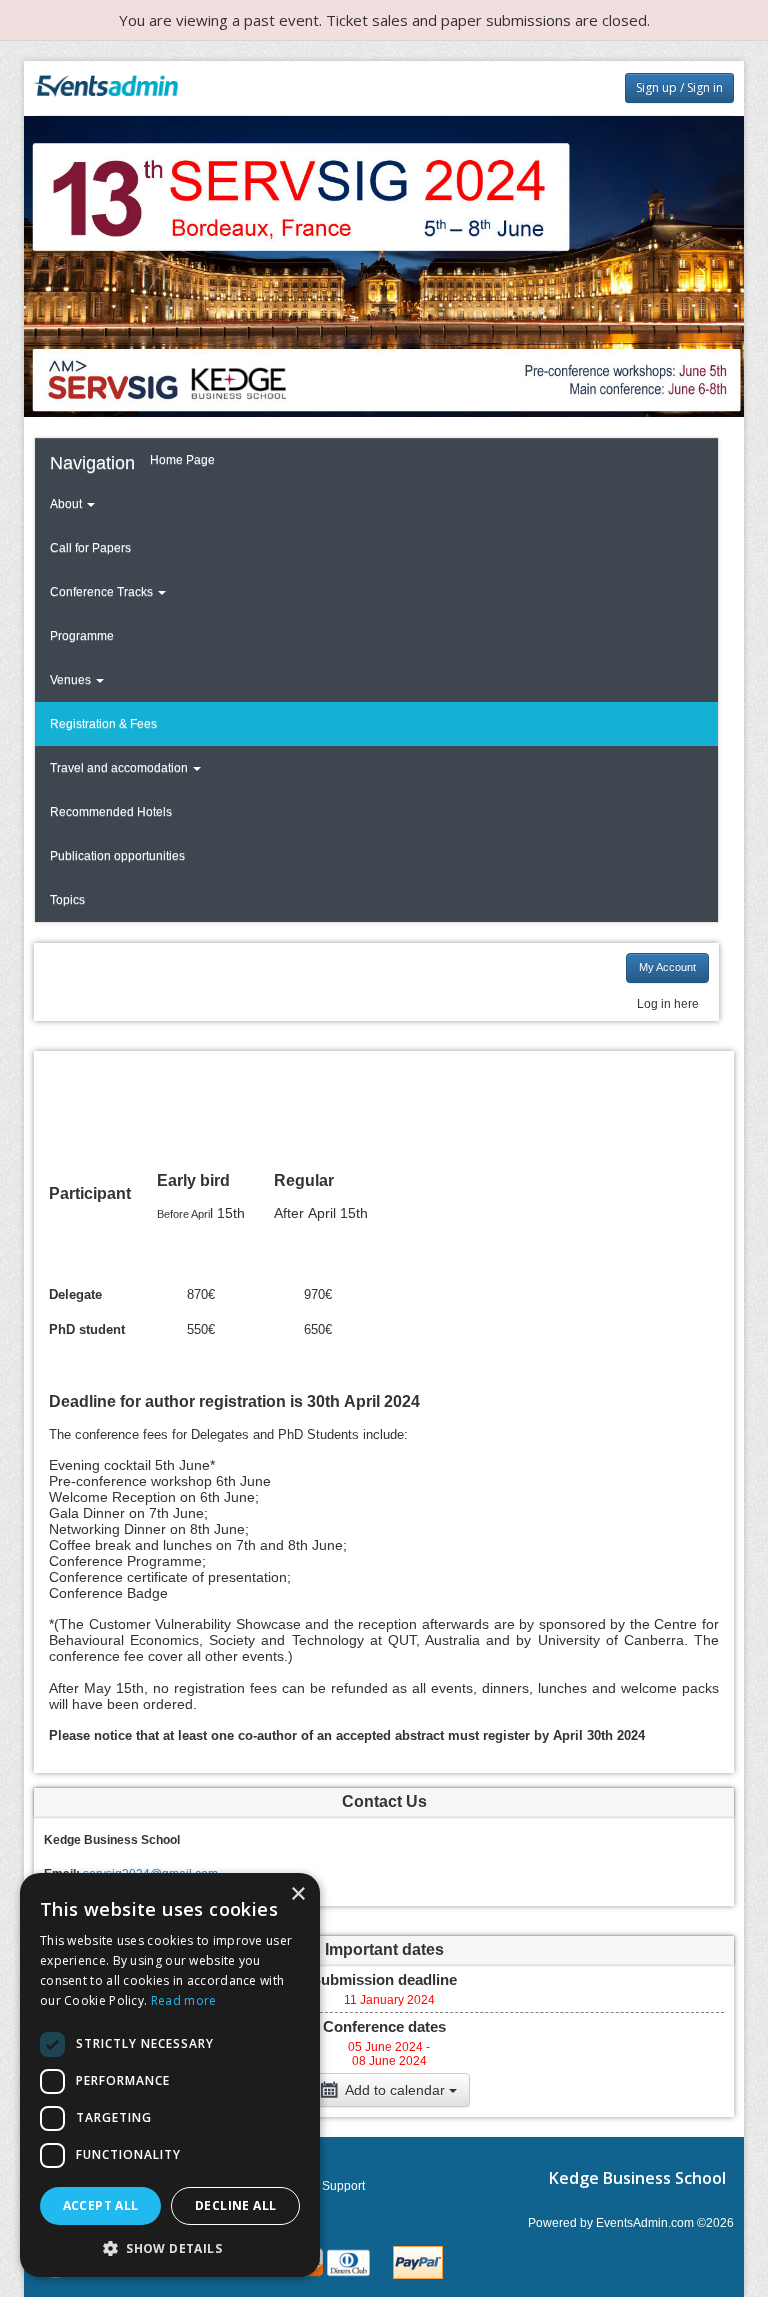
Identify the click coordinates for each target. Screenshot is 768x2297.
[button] (170, 2247)
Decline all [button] (235, 2205)
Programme (82, 636)
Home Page (182, 460)
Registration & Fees (103, 724)
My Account (667, 967)
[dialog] (170, 2075)
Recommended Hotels (111, 812)
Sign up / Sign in (679, 87)
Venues (72, 680)
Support (343, 2186)
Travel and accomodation (120, 768)
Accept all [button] (101, 2205)
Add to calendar (395, 2090)
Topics (67, 900)
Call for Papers (90, 548)
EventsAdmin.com (645, 2223)
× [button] (297, 1894)
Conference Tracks (103, 592)
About (67, 504)
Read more (184, 2000)
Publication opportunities (117, 856)
